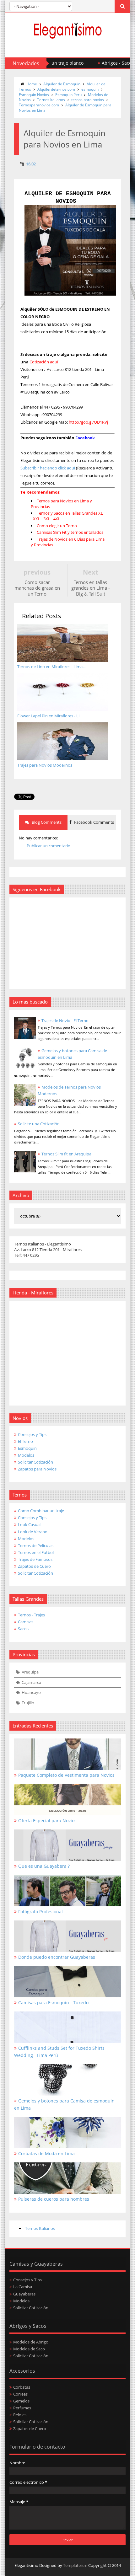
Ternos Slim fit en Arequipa (66, 1154)
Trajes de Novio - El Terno (65, 1020)
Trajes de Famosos (35, 1559)
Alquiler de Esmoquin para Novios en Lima (65, 108)
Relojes (20, 2415)
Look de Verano (33, 1532)
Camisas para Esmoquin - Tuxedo (53, 2003)
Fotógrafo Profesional (40, 1912)
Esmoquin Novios (34, 95)
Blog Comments (46, 822)
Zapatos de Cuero (34, 1566)
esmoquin (90, 89)
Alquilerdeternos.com (56, 89)
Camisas (26, 1622)
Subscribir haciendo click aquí (48, 468)
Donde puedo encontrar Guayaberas (57, 1957)
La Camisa (23, 2287)
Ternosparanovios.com (39, 105)
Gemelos (21, 2401)
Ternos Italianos (51, 100)
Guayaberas (24, 2294)
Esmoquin (27, 1448)
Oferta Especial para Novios (47, 1821)
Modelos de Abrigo (31, 2342)
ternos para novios (88, 100)
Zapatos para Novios (37, 1469)
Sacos (23, 1629)
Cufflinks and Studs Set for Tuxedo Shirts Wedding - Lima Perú (59, 2052)
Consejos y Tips (32, 1434)
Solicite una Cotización (39, 1124)
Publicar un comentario (49, 846)
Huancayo (31, 1692)
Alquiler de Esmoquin (62, 84)
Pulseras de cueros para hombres (54, 2199)
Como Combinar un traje (41, 1511)
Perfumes (22, 2408)
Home (32, 84)
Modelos (26, 1455)
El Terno (25, 1441)
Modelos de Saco (29, 2349)
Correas (20, 2394)
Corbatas (22, 2387)
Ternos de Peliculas (36, 1545)
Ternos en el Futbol (36, 1552)
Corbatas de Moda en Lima (46, 2153)
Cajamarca (31, 1682)
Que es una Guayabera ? (44, 1866)
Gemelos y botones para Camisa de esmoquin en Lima (64, 2104)
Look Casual (29, 1524)
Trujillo (28, 1703)
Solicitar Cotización (35, 1462)
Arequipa (30, 1672)
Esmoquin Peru (68, 95)
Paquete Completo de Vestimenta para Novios (66, 1775)
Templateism (75, 2565)
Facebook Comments (94, 822)
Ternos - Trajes (31, 1615)
